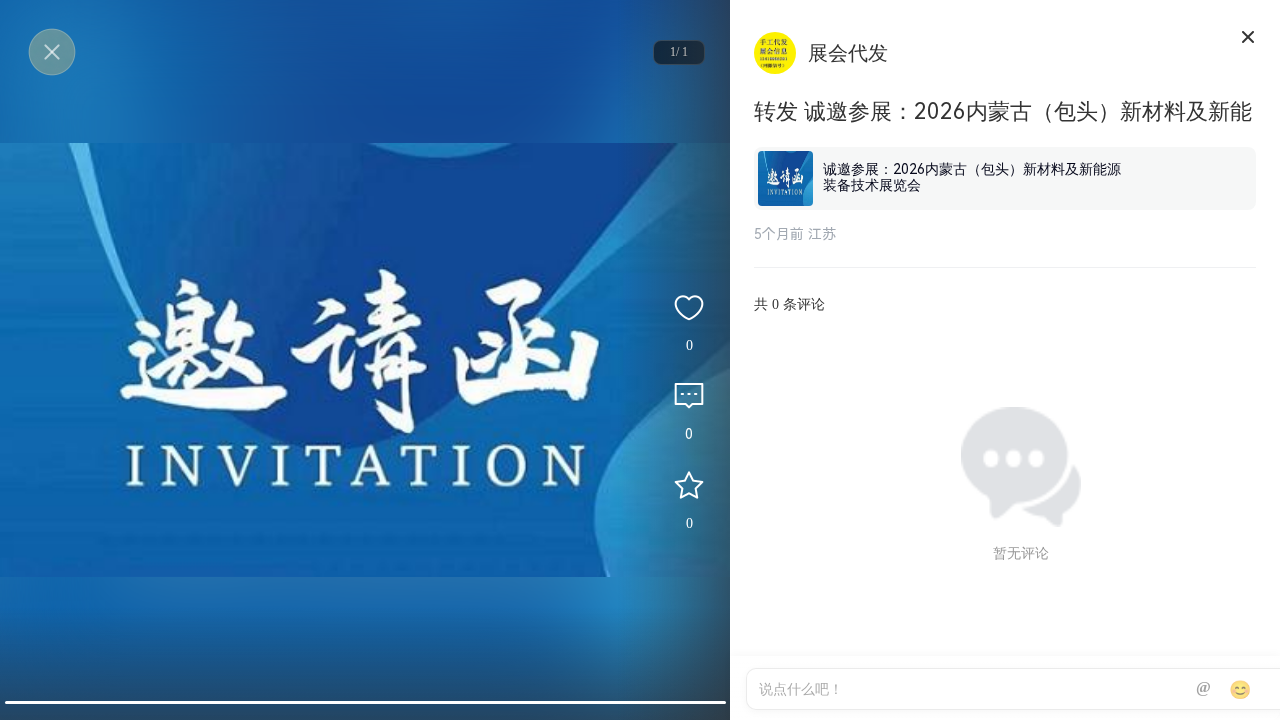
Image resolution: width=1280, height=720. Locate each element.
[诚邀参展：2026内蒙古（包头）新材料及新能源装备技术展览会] (1005, 151)
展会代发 (848, 53)
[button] (365, 702)
